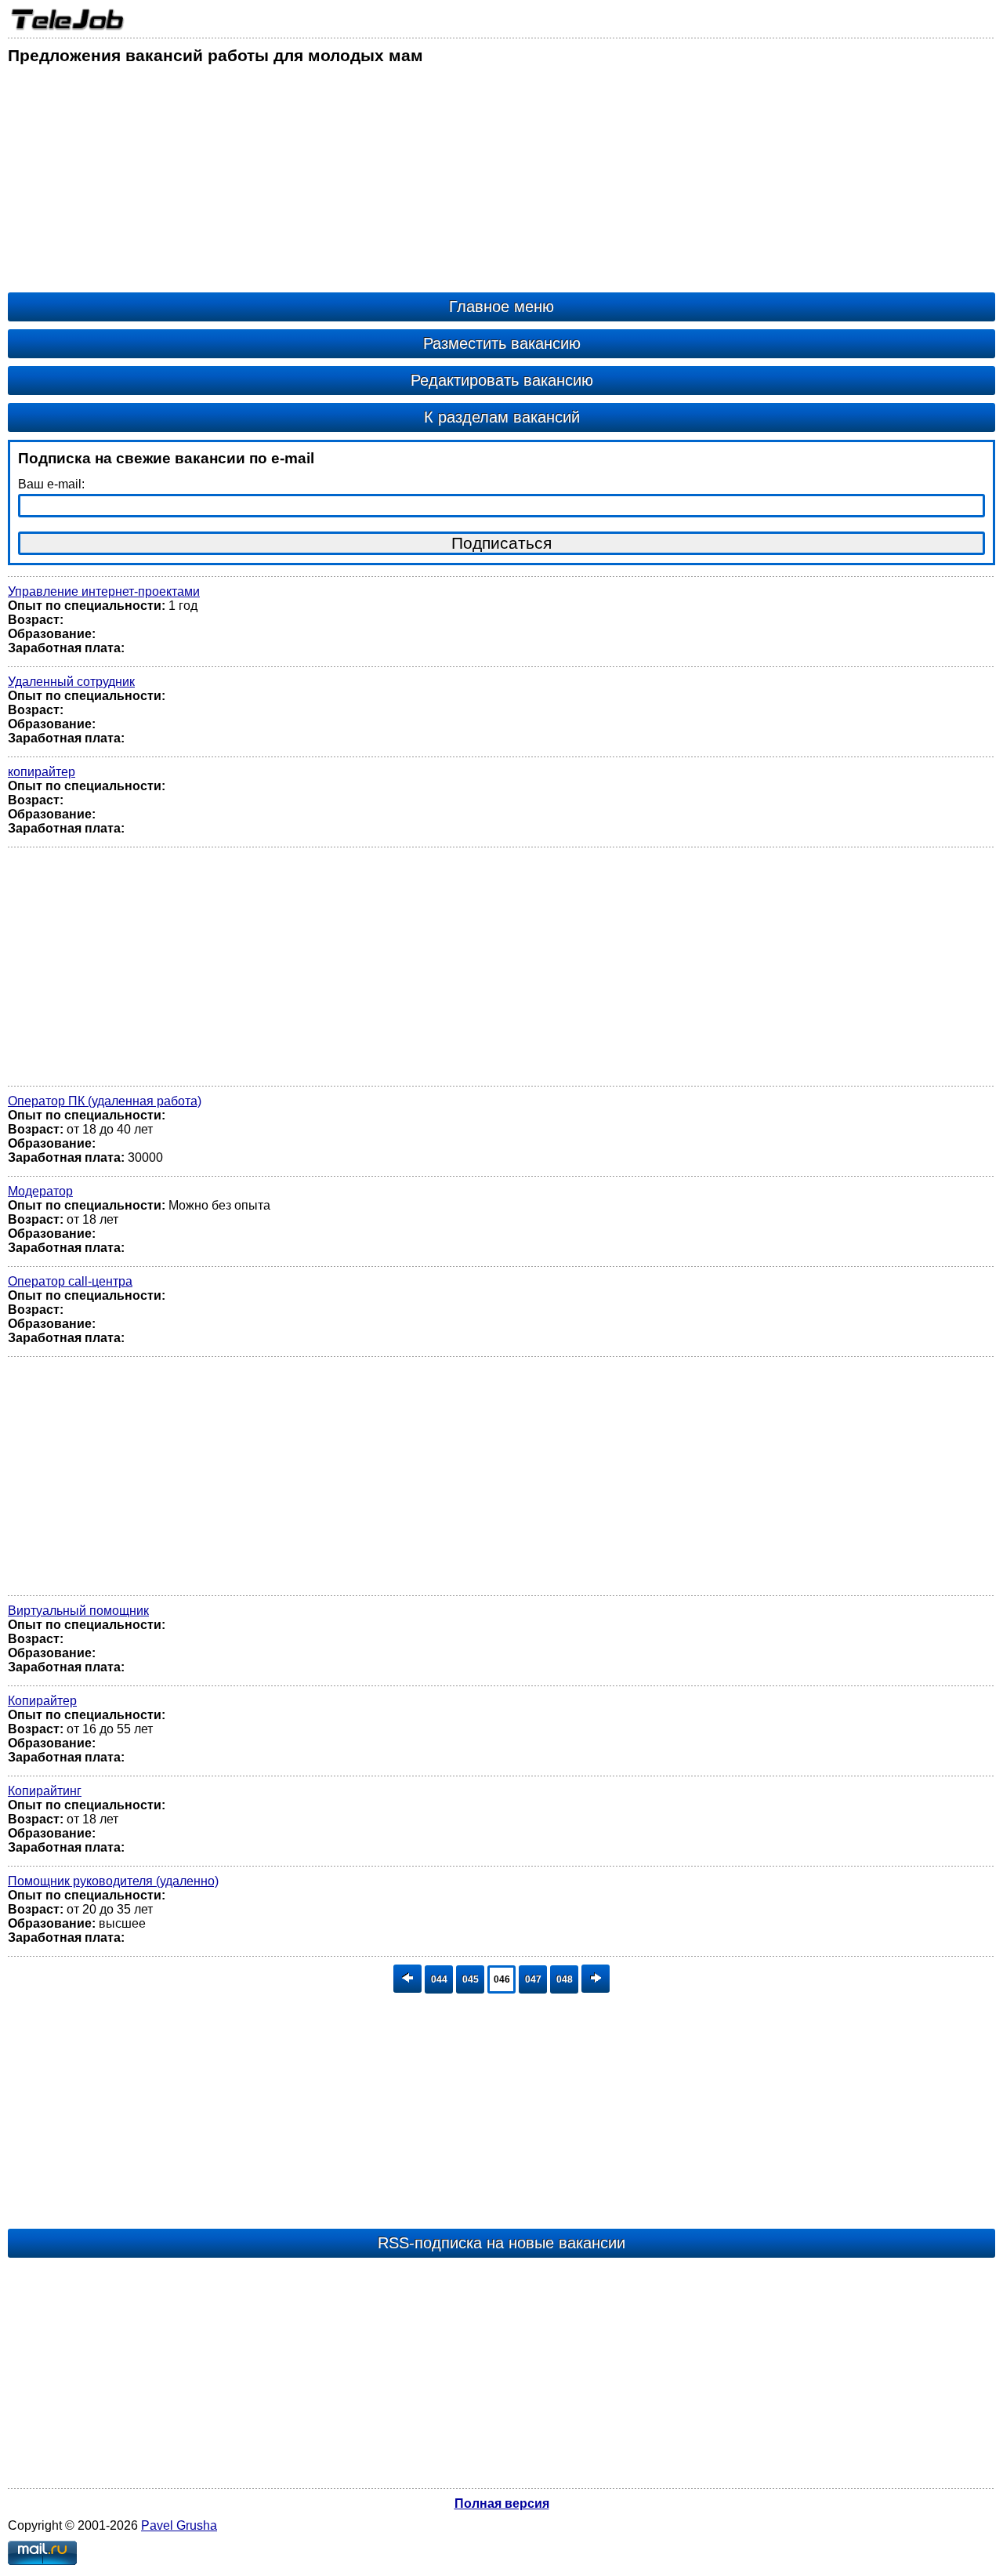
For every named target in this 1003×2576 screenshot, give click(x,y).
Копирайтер (42, 1701)
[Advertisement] (478, 183)
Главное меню (501, 307)
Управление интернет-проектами (104, 591)
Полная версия (502, 2503)
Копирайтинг (45, 1791)
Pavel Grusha (179, 2525)
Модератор (40, 1191)
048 (565, 1979)
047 (533, 1979)
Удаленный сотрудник (71, 682)
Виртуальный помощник (78, 1611)
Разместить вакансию (502, 343)
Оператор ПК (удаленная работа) (105, 1101)
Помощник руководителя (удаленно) (113, 1881)
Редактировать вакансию (502, 380)
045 (471, 1979)
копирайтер (42, 772)
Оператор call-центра (70, 1281)
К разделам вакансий (502, 417)
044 (439, 1979)
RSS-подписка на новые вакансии (501, 2243)
